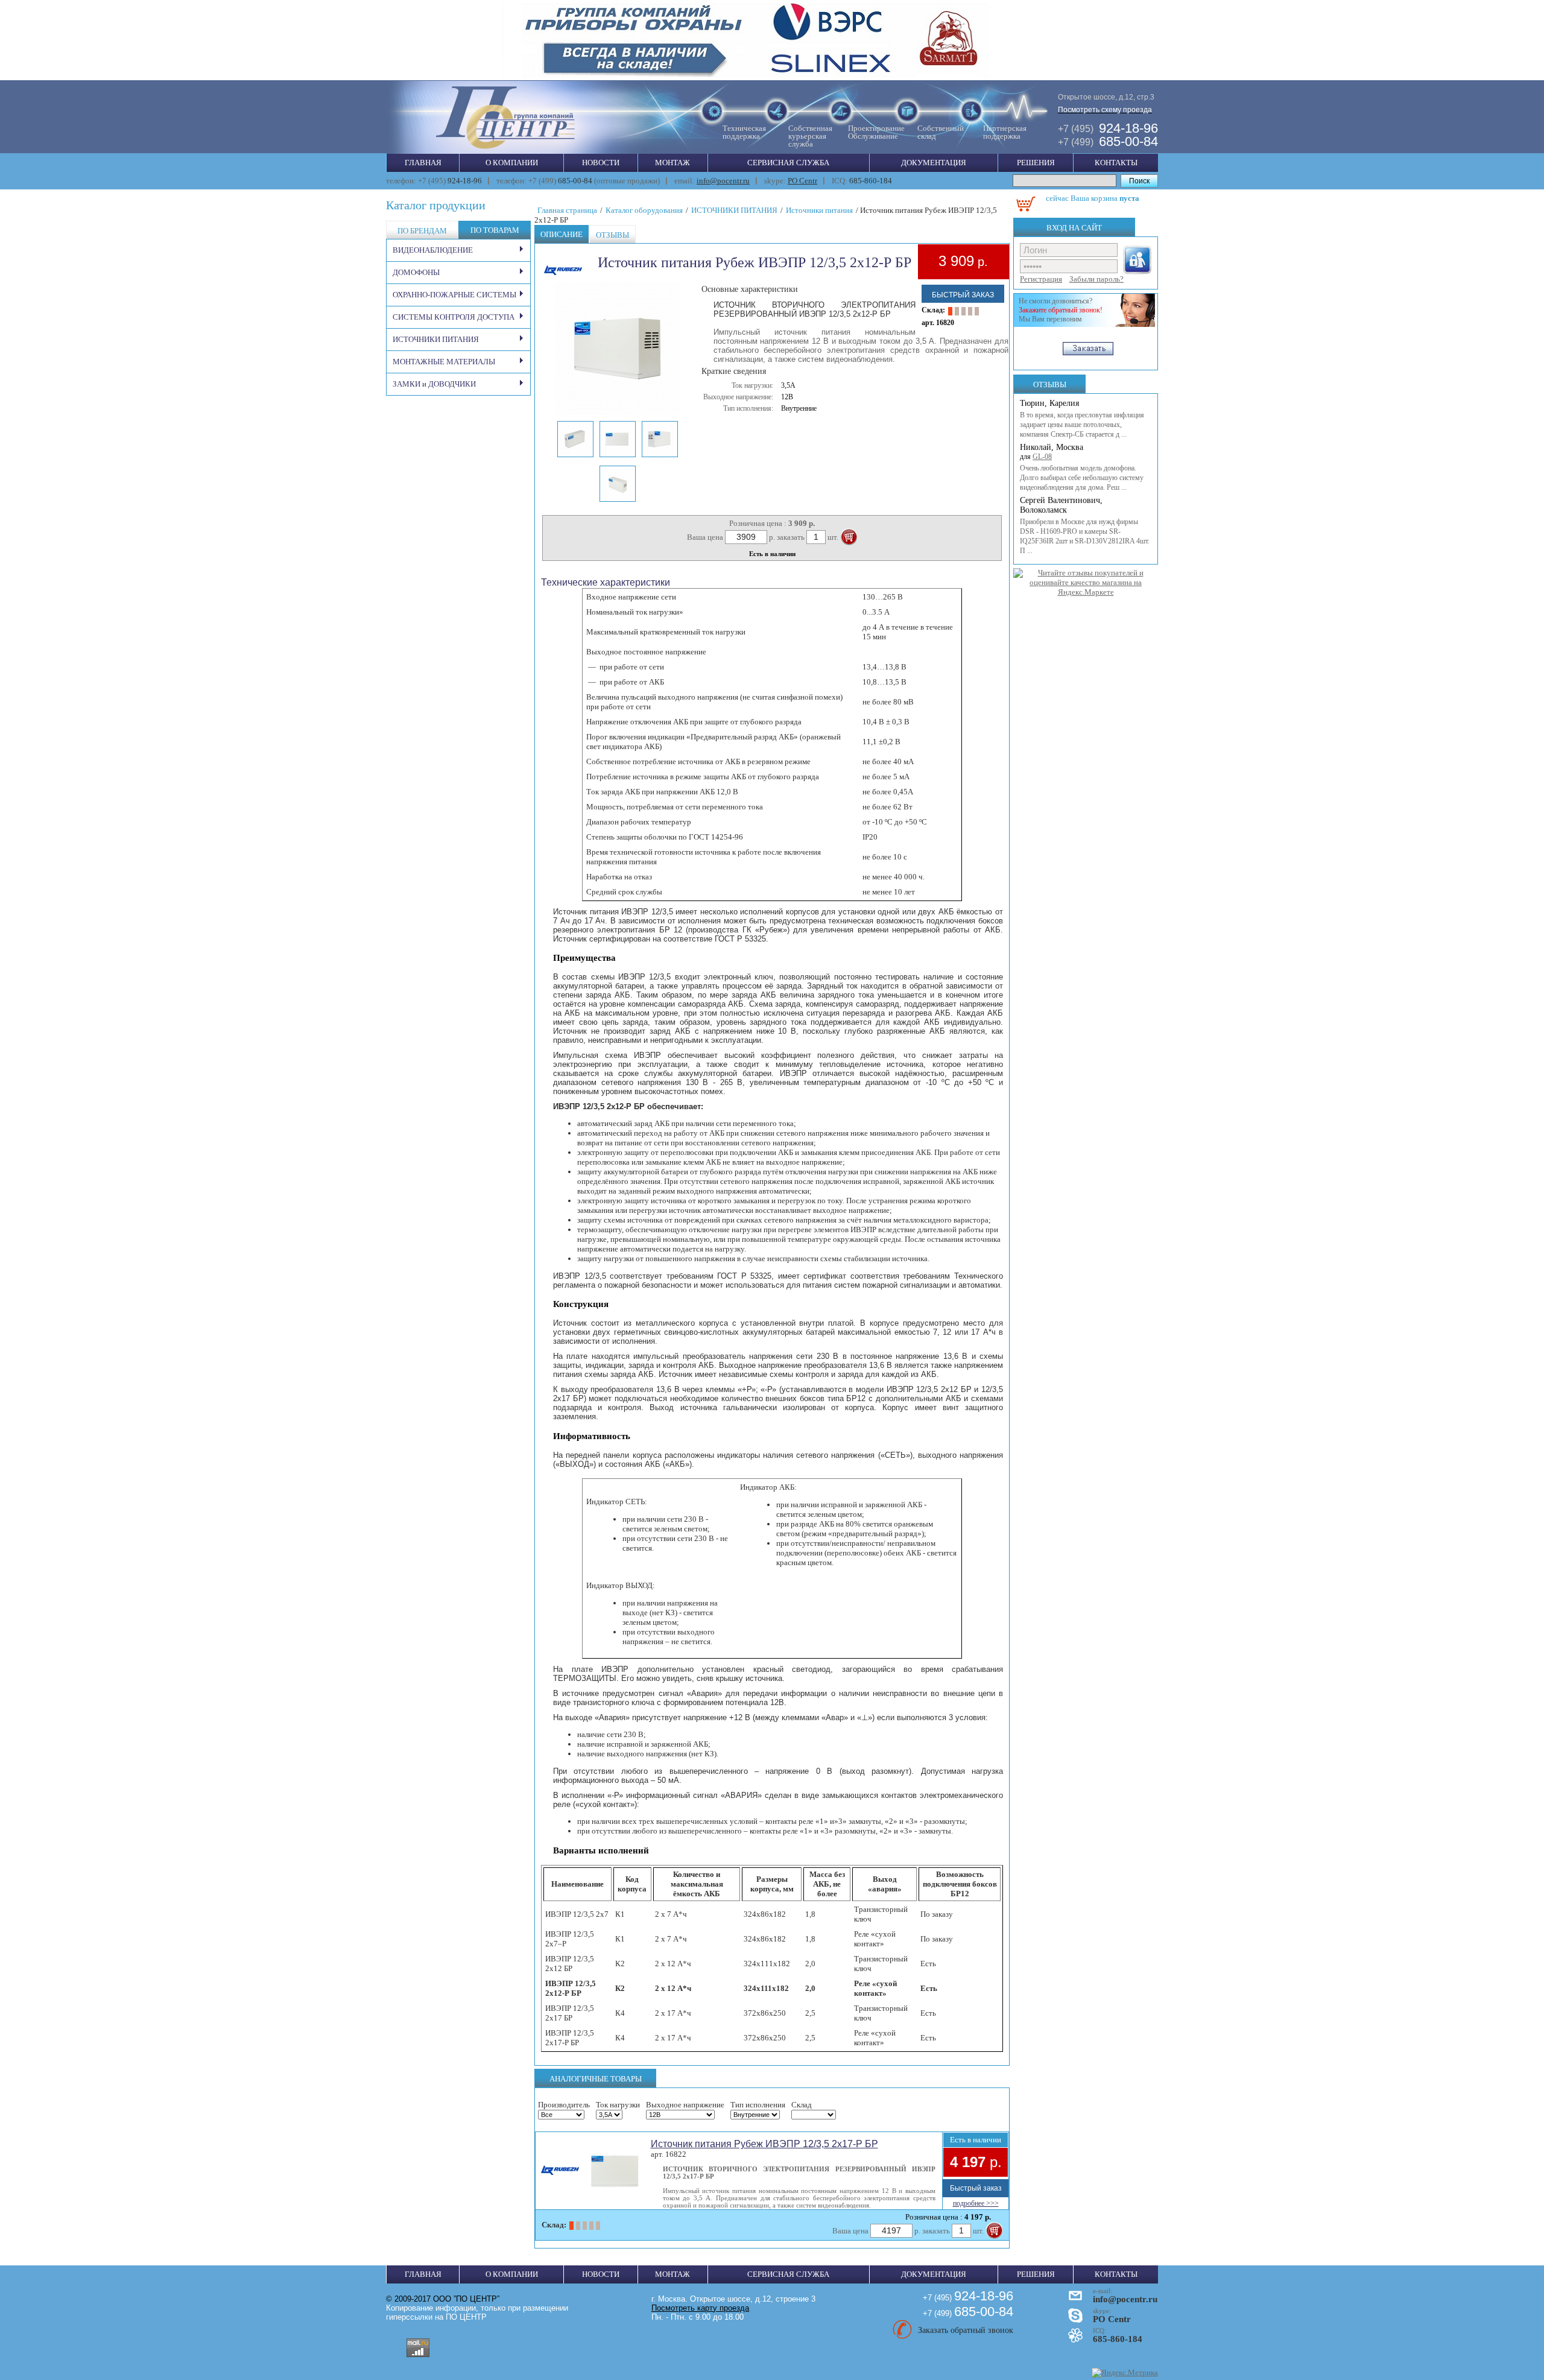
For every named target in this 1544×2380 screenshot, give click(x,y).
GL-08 (1042, 457)
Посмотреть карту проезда (700, 2308)
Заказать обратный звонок (966, 2330)
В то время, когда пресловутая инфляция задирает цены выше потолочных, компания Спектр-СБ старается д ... (1082, 425)
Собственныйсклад (941, 132)
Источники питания (819, 210)
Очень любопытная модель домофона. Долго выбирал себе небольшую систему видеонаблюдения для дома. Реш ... (1082, 478)
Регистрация (1041, 279)
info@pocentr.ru (723, 181)
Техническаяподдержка (744, 132)
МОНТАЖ (672, 163)
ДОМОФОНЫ (416, 272)
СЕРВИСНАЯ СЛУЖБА (788, 163)
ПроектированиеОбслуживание (876, 132)
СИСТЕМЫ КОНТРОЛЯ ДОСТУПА (454, 317)
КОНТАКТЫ (1116, 163)
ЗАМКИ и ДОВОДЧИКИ (434, 384)
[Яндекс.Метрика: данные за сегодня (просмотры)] (1125, 2373)
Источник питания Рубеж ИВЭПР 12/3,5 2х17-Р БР (764, 2144)
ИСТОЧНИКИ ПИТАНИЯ (436, 339)
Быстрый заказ (963, 295)
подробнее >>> (976, 2203)
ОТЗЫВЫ (1050, 385)
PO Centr (802, 181)
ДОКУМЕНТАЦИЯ (934, 163)
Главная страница (567, 210)
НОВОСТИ (601, 163)
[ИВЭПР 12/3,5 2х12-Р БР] (618, 413)
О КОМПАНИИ (512, 163)
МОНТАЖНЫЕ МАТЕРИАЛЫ (444, 362)
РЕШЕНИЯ (1036, 163)
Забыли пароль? (1096, 279)
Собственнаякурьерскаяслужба (810, 136)
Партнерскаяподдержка (1005, 132)
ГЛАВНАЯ (423, 163)
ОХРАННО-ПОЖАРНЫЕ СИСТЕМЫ (454, 295)
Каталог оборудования (644, 210)
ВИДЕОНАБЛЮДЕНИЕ (433, 250)
